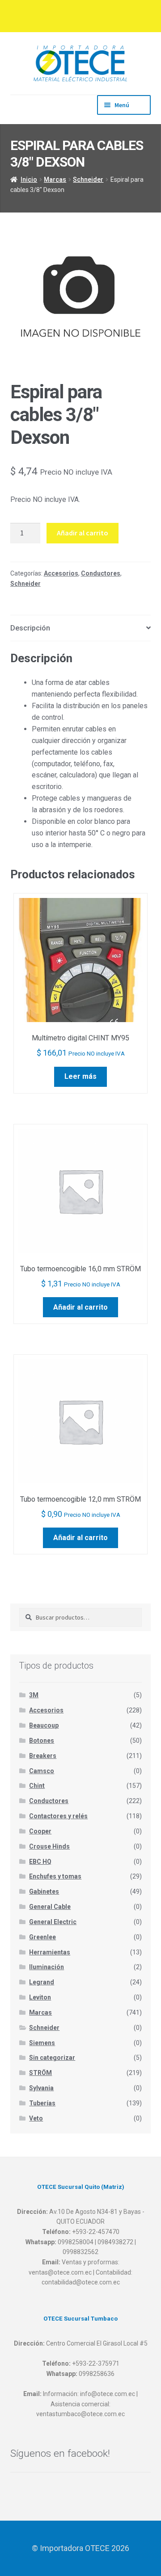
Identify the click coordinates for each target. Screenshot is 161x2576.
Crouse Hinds (49, 1846)
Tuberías (42, 2103)
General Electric (53, 1922)
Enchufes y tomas (55, 1876)
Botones (42, 1741)
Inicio (29, 180)
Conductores (101, 573)
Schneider (88, 180)
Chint (37, 1786)
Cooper (40, 1831)
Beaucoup (44, 1725)
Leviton (40, 1997)
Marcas (55, 180)
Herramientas (50, 1952)
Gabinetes (44, 1891)
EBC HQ (40, 1862)
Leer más (80, 1076)
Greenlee (42, 1937)
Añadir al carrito (83, 533)
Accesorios (61, 573)
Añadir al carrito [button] (80, 1307)
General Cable (50, 1907)
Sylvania (41, 2088)
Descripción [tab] (30, 628)
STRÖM (40, 2073)
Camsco (42, 1771)
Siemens (42, 2043)
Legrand (42, 1982)
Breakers (43, 1756)
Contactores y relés (58, 1816)
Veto (36, 2118)
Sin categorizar (52, 2058)
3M (34, 1695)
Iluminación (47, 1967)
